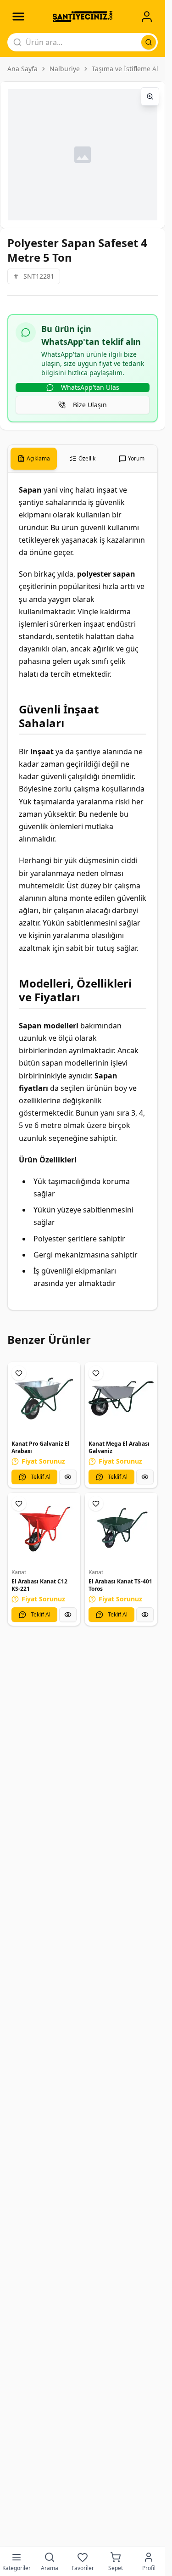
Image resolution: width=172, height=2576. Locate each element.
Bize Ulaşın (90, 405)
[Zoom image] (150, 96)
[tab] (34, 459)
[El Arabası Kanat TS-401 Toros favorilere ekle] (96, 1504)
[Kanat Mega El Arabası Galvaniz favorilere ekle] (96, 1373)
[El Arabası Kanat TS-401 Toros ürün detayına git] (121, 1529)
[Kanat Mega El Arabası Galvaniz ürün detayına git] (121, 1398)
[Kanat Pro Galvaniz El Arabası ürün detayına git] (44, 1398)
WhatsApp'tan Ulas (90, 387)
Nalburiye (65, 69)
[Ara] (149, 42)
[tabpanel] (83, 891)
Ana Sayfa (22, 69)
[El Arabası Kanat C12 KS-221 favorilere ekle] (19, 1504)
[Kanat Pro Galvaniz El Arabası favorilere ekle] (19, 1373)
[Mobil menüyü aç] (18, 17)
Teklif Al (41, 1477)
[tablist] (83, 459)
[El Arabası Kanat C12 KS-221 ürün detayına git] (44, 1529)
